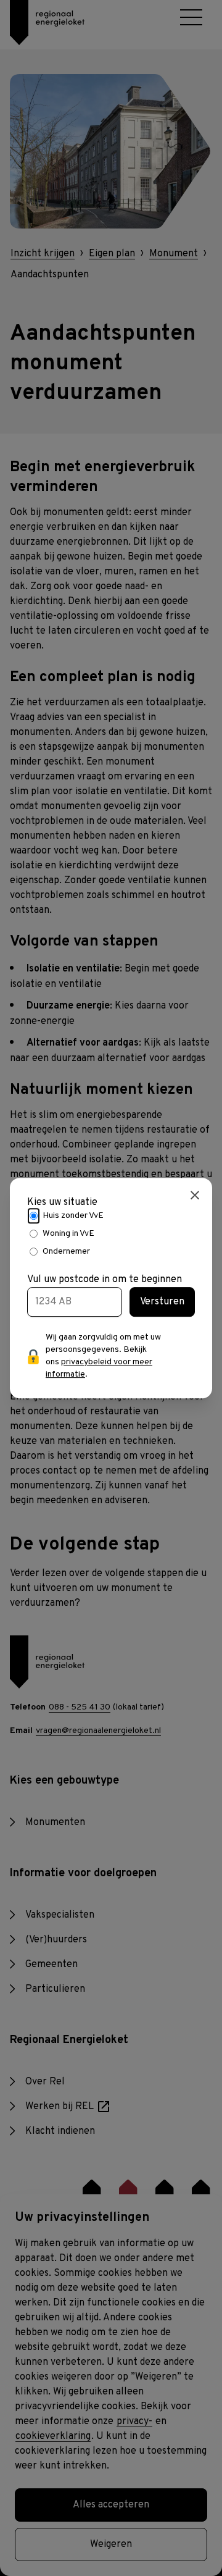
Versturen (162, 1302)
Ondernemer (66, 1252)
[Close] (195, 1195)
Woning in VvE (68, 1234)
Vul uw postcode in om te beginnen (105, 1280)
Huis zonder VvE (73, 1216)
